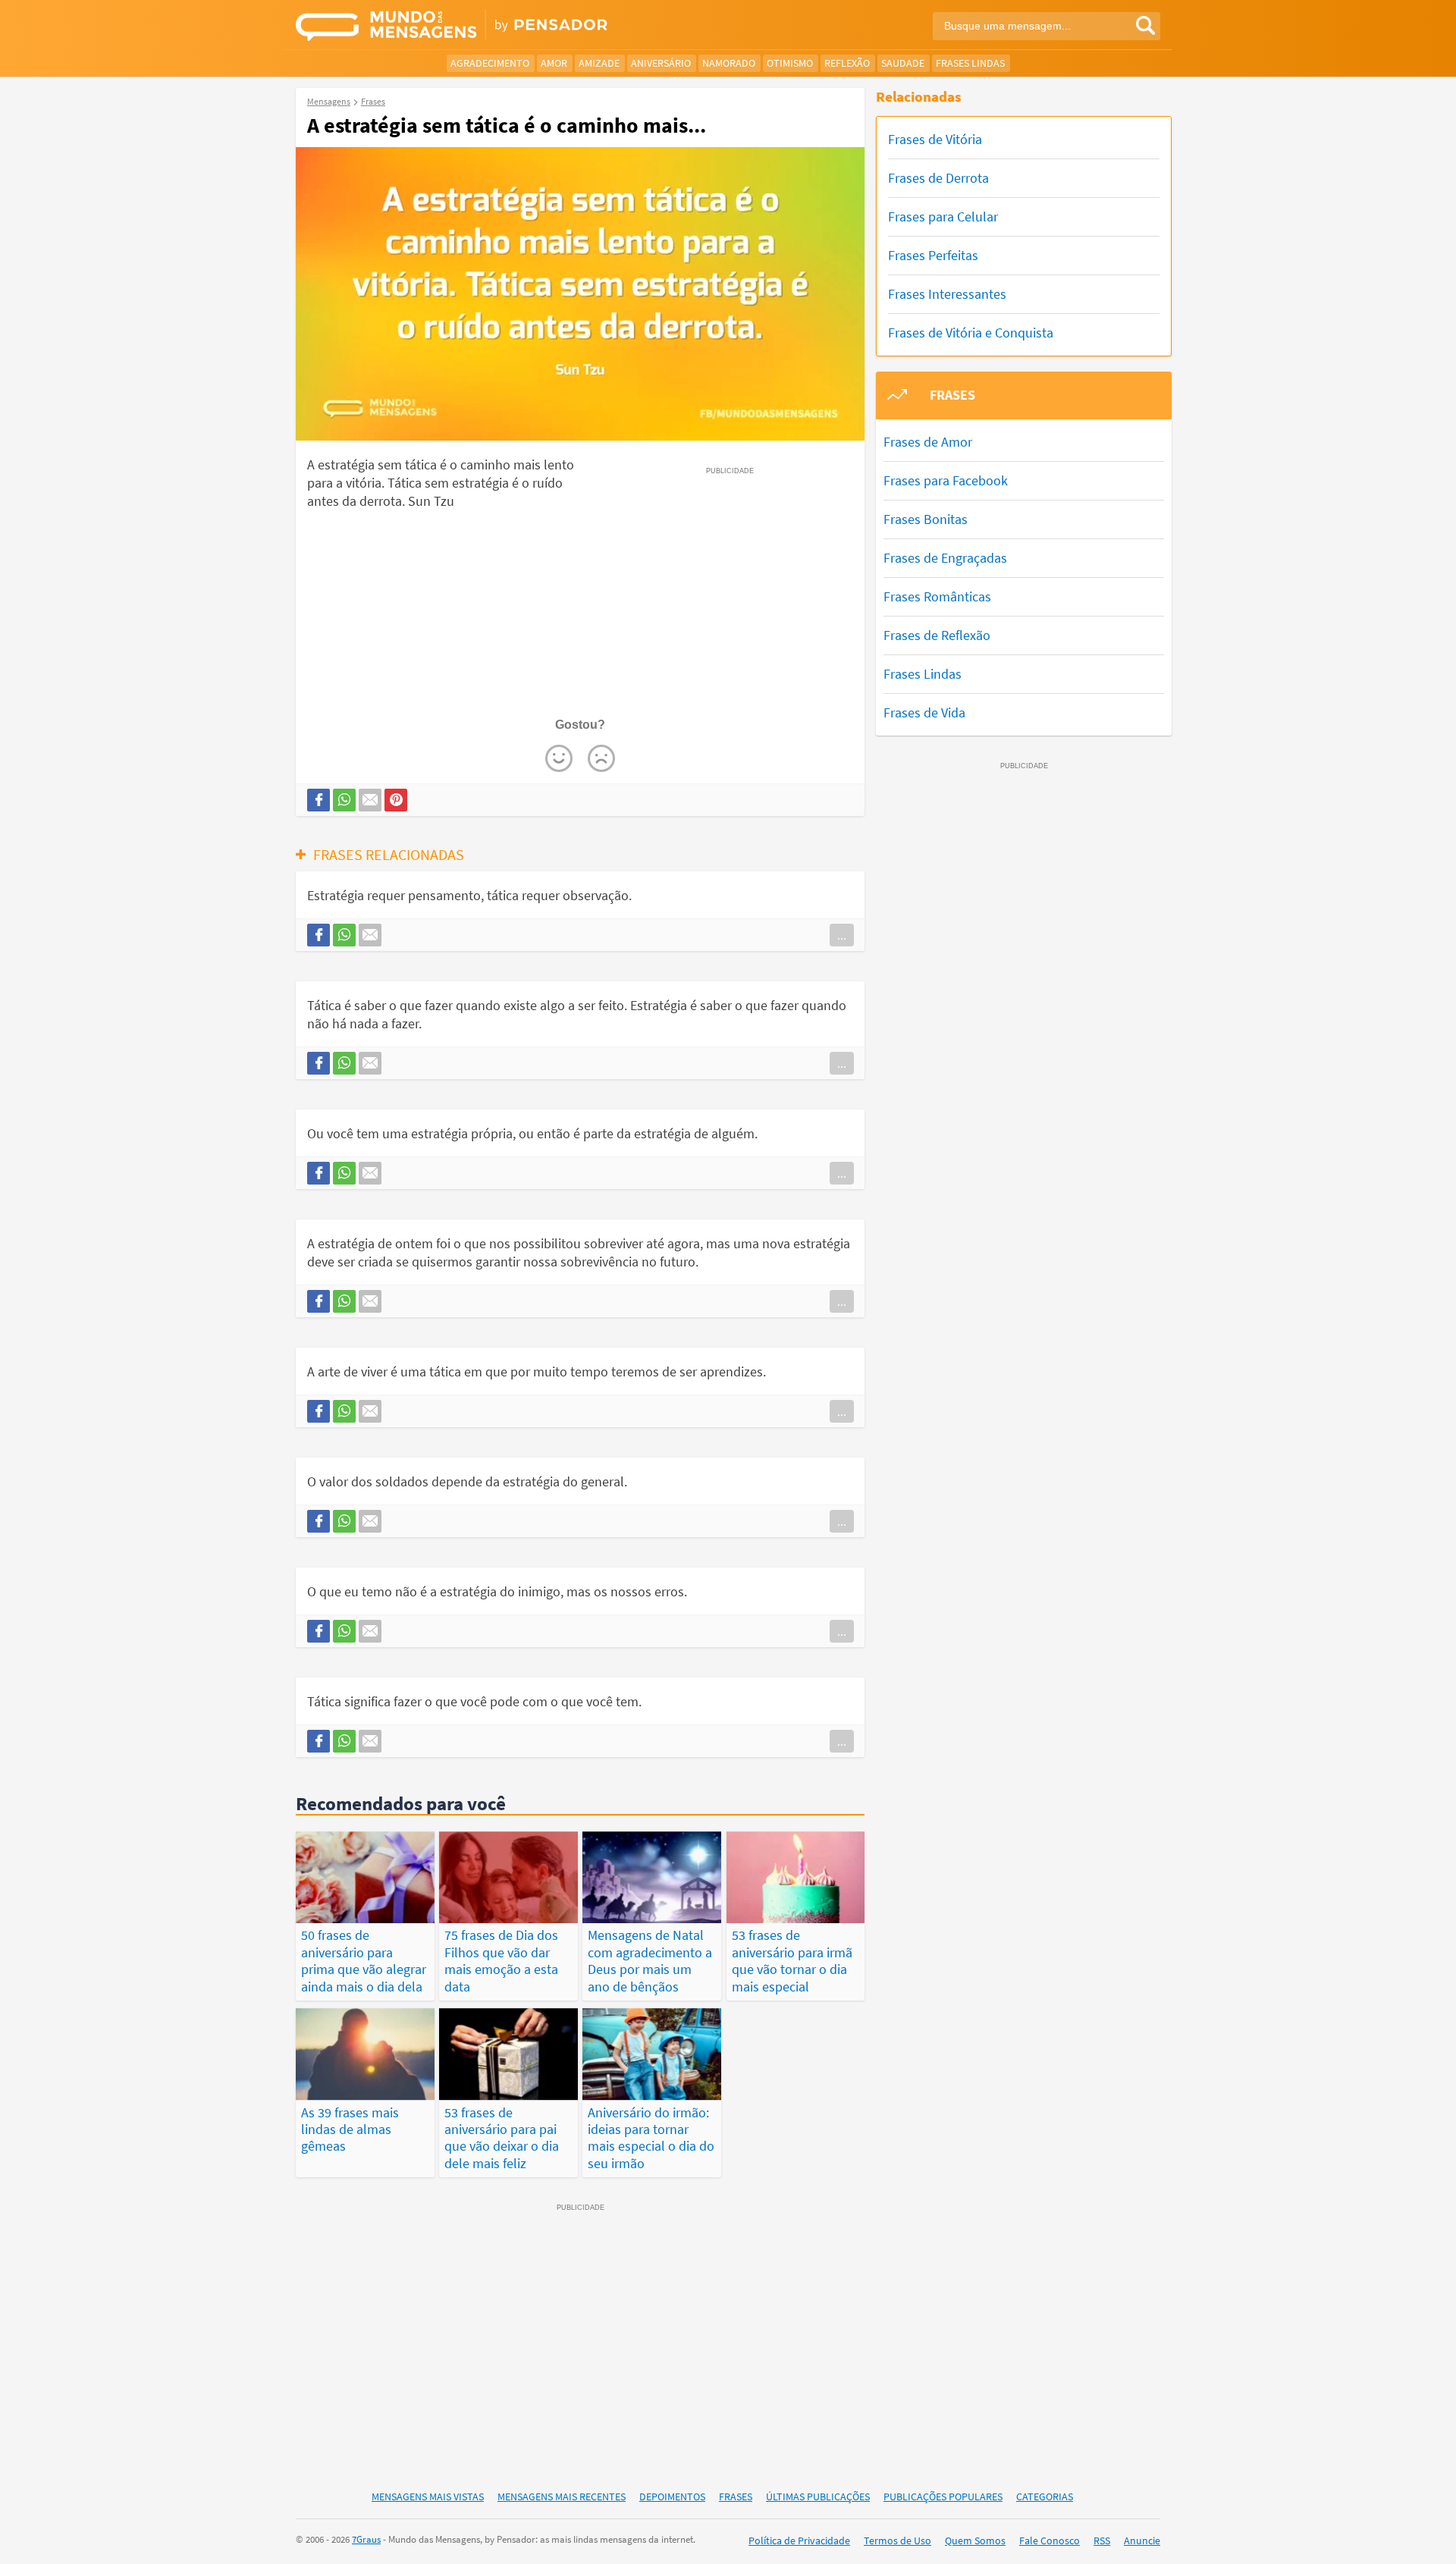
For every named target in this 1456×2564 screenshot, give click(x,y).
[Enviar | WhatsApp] (344, 800)
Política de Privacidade (799, 2540)
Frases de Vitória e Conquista (971, 333)
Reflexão (847, 63)
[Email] (370, 800)
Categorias (1045, 2497)
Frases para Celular (943, 217)
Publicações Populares (943, 2497)
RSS (1102, 2540)
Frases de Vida (924, 712)
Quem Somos (975, 2540)
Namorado (729, 63)
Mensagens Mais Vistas (428, 2497)
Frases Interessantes (947, 294)
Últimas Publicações (818, 2497)
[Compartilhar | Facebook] (318, 800)
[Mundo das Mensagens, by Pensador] (506, 27)
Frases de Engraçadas (945, 558)
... (842, 935)
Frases (736, 2497)
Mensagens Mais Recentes (562, 2497)
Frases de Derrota (938, 178)
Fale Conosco (1050, 2540)
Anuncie (1142, 2540)
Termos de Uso (897, 2540)
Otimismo (790, 63)
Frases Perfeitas (933, 255)
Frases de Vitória (935, 139)
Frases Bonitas (926, 519)
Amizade (599, 63)
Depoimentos (672, 2497)
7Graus (366, 2539)
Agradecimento (490, 63)
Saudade (903, 63)
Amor (554, 63)
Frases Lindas (970, 63)
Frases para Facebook (946, 480)
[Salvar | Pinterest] (396, 800)
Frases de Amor (928, 442)
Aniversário (661, 63)
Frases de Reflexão (937, 635)
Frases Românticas (937, 596)
